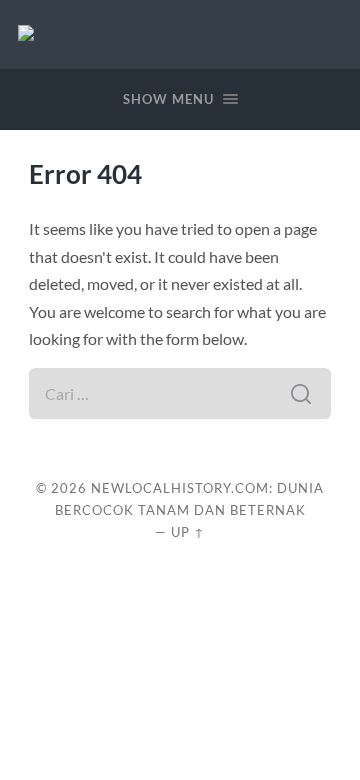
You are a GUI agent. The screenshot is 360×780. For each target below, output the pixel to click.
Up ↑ (188, 532)
